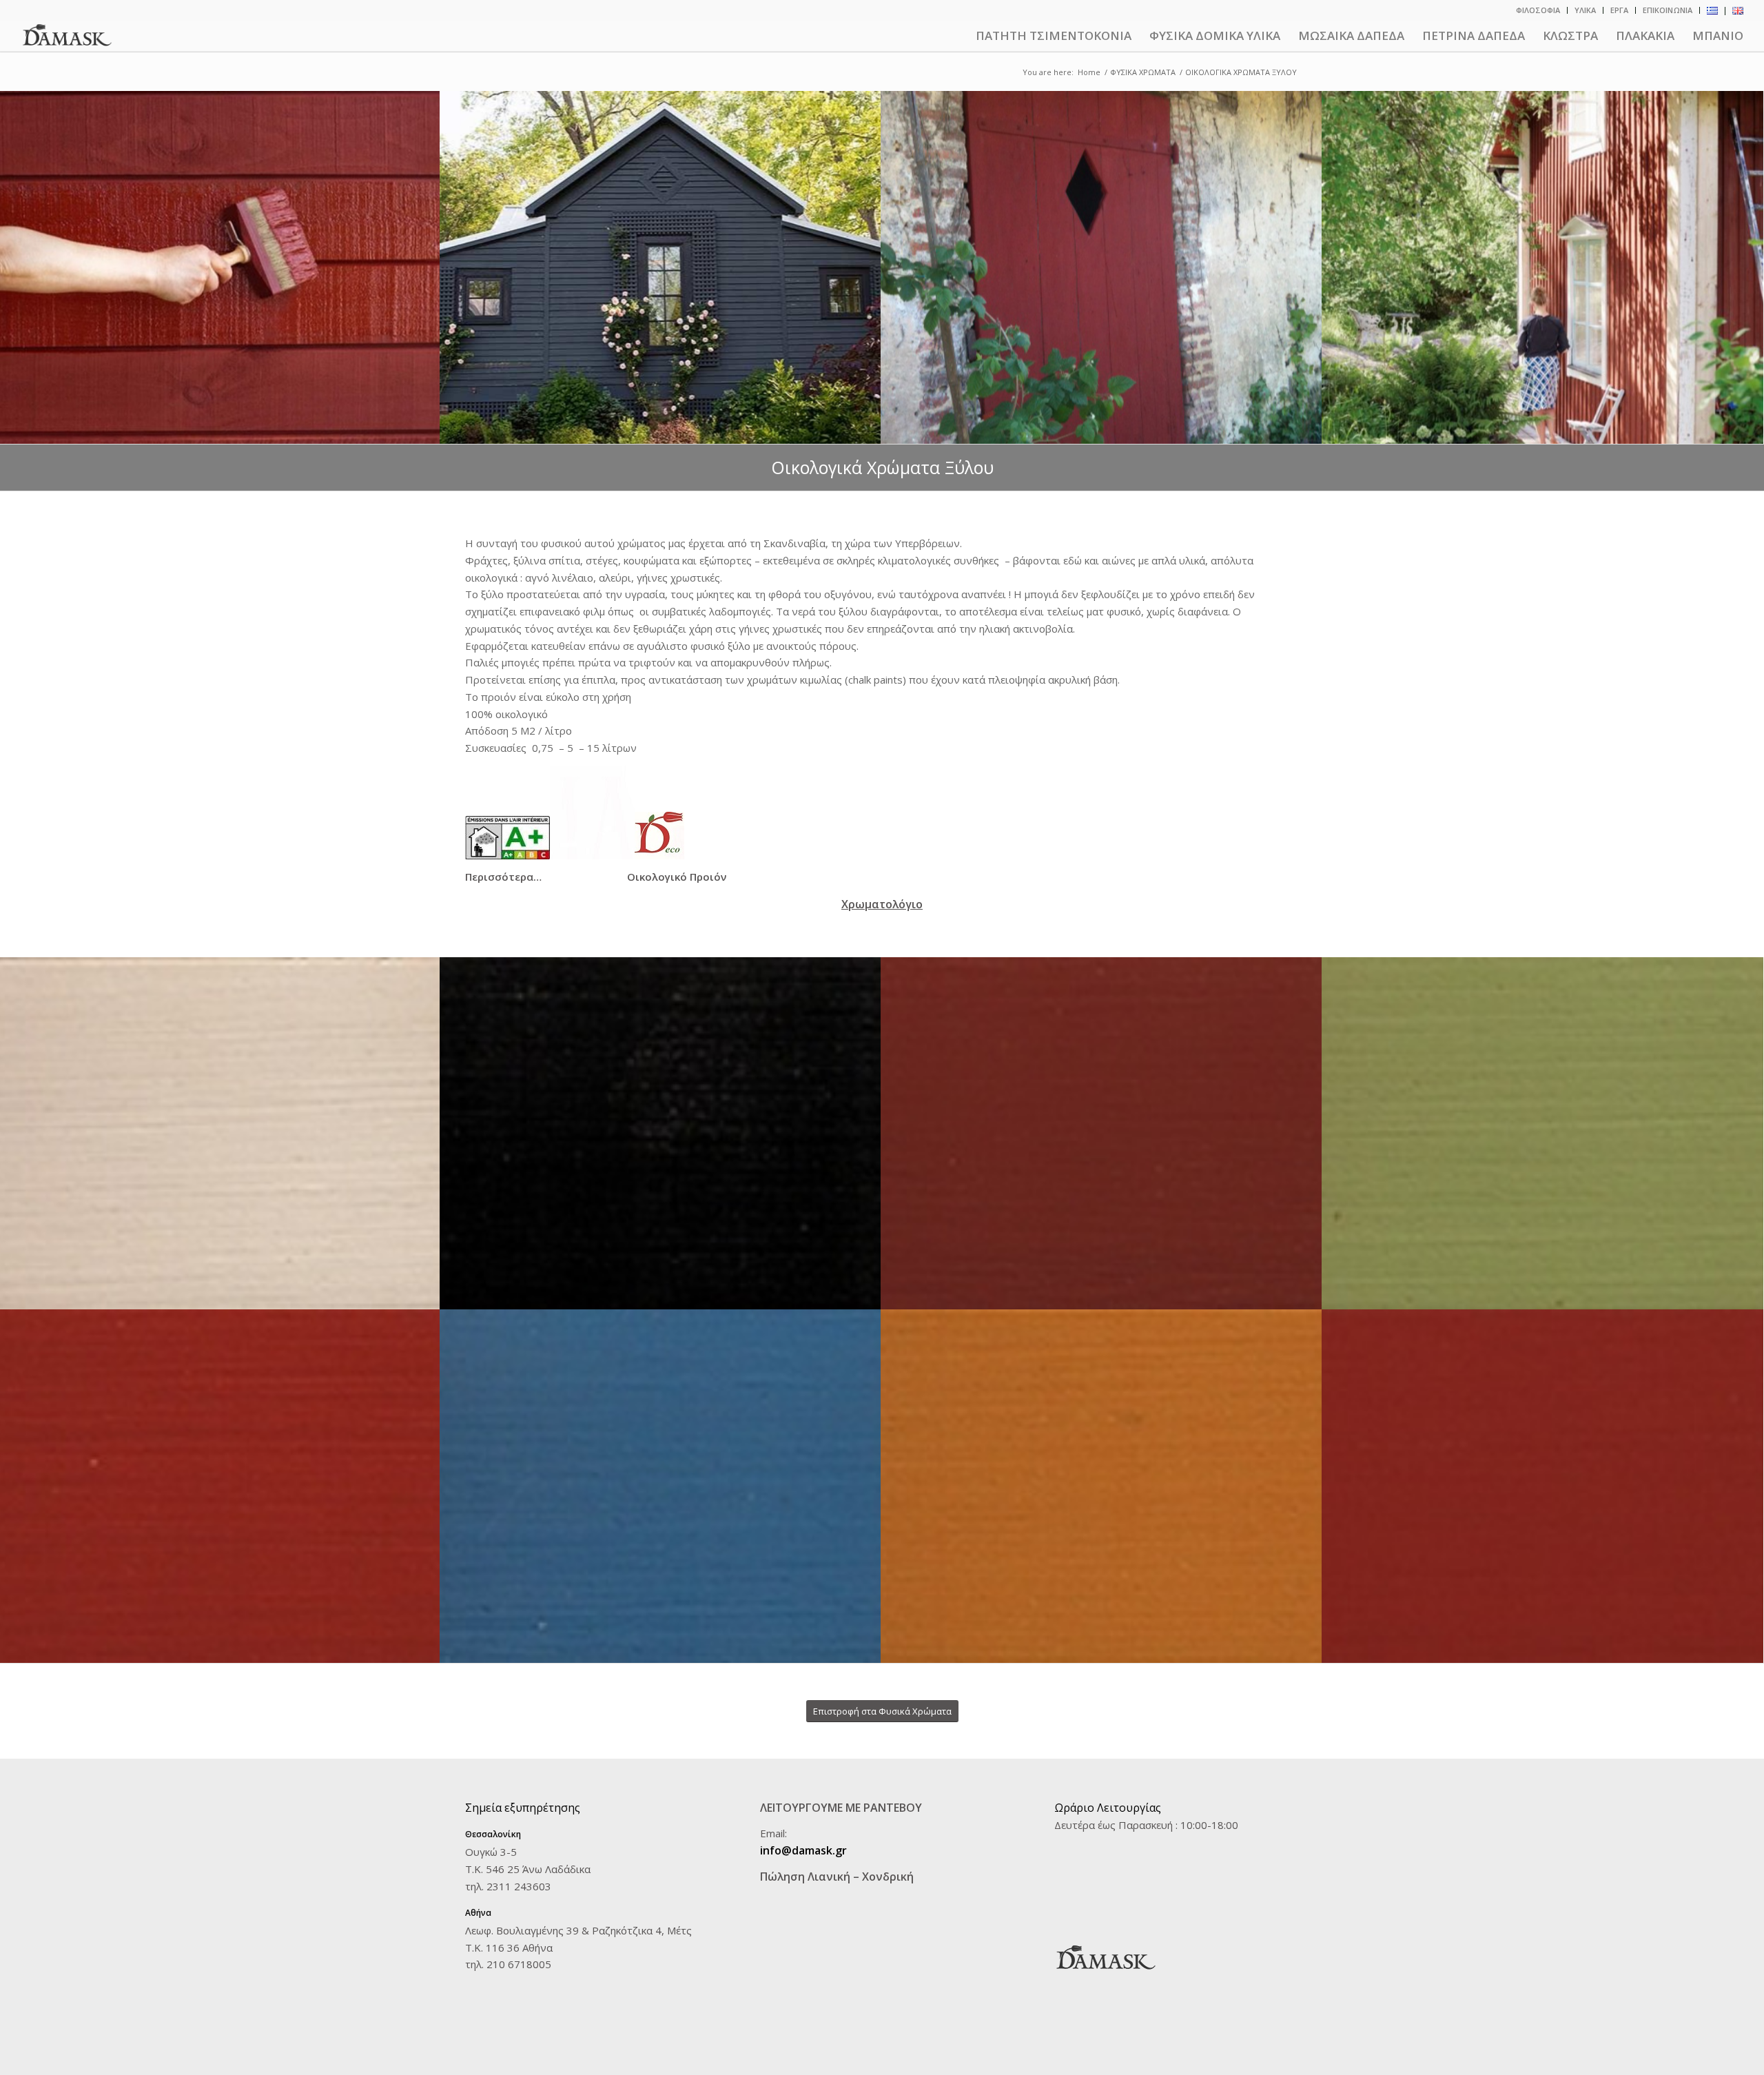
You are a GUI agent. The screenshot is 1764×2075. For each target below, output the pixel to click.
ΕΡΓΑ (1619, 10)
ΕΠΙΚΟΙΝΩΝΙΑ (1668, 10)
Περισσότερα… (503, 877)
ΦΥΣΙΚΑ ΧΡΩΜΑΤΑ (1143, 72)
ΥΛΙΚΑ (1585, 10)
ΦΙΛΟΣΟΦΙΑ (1538, 10)
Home (1089, 72)
